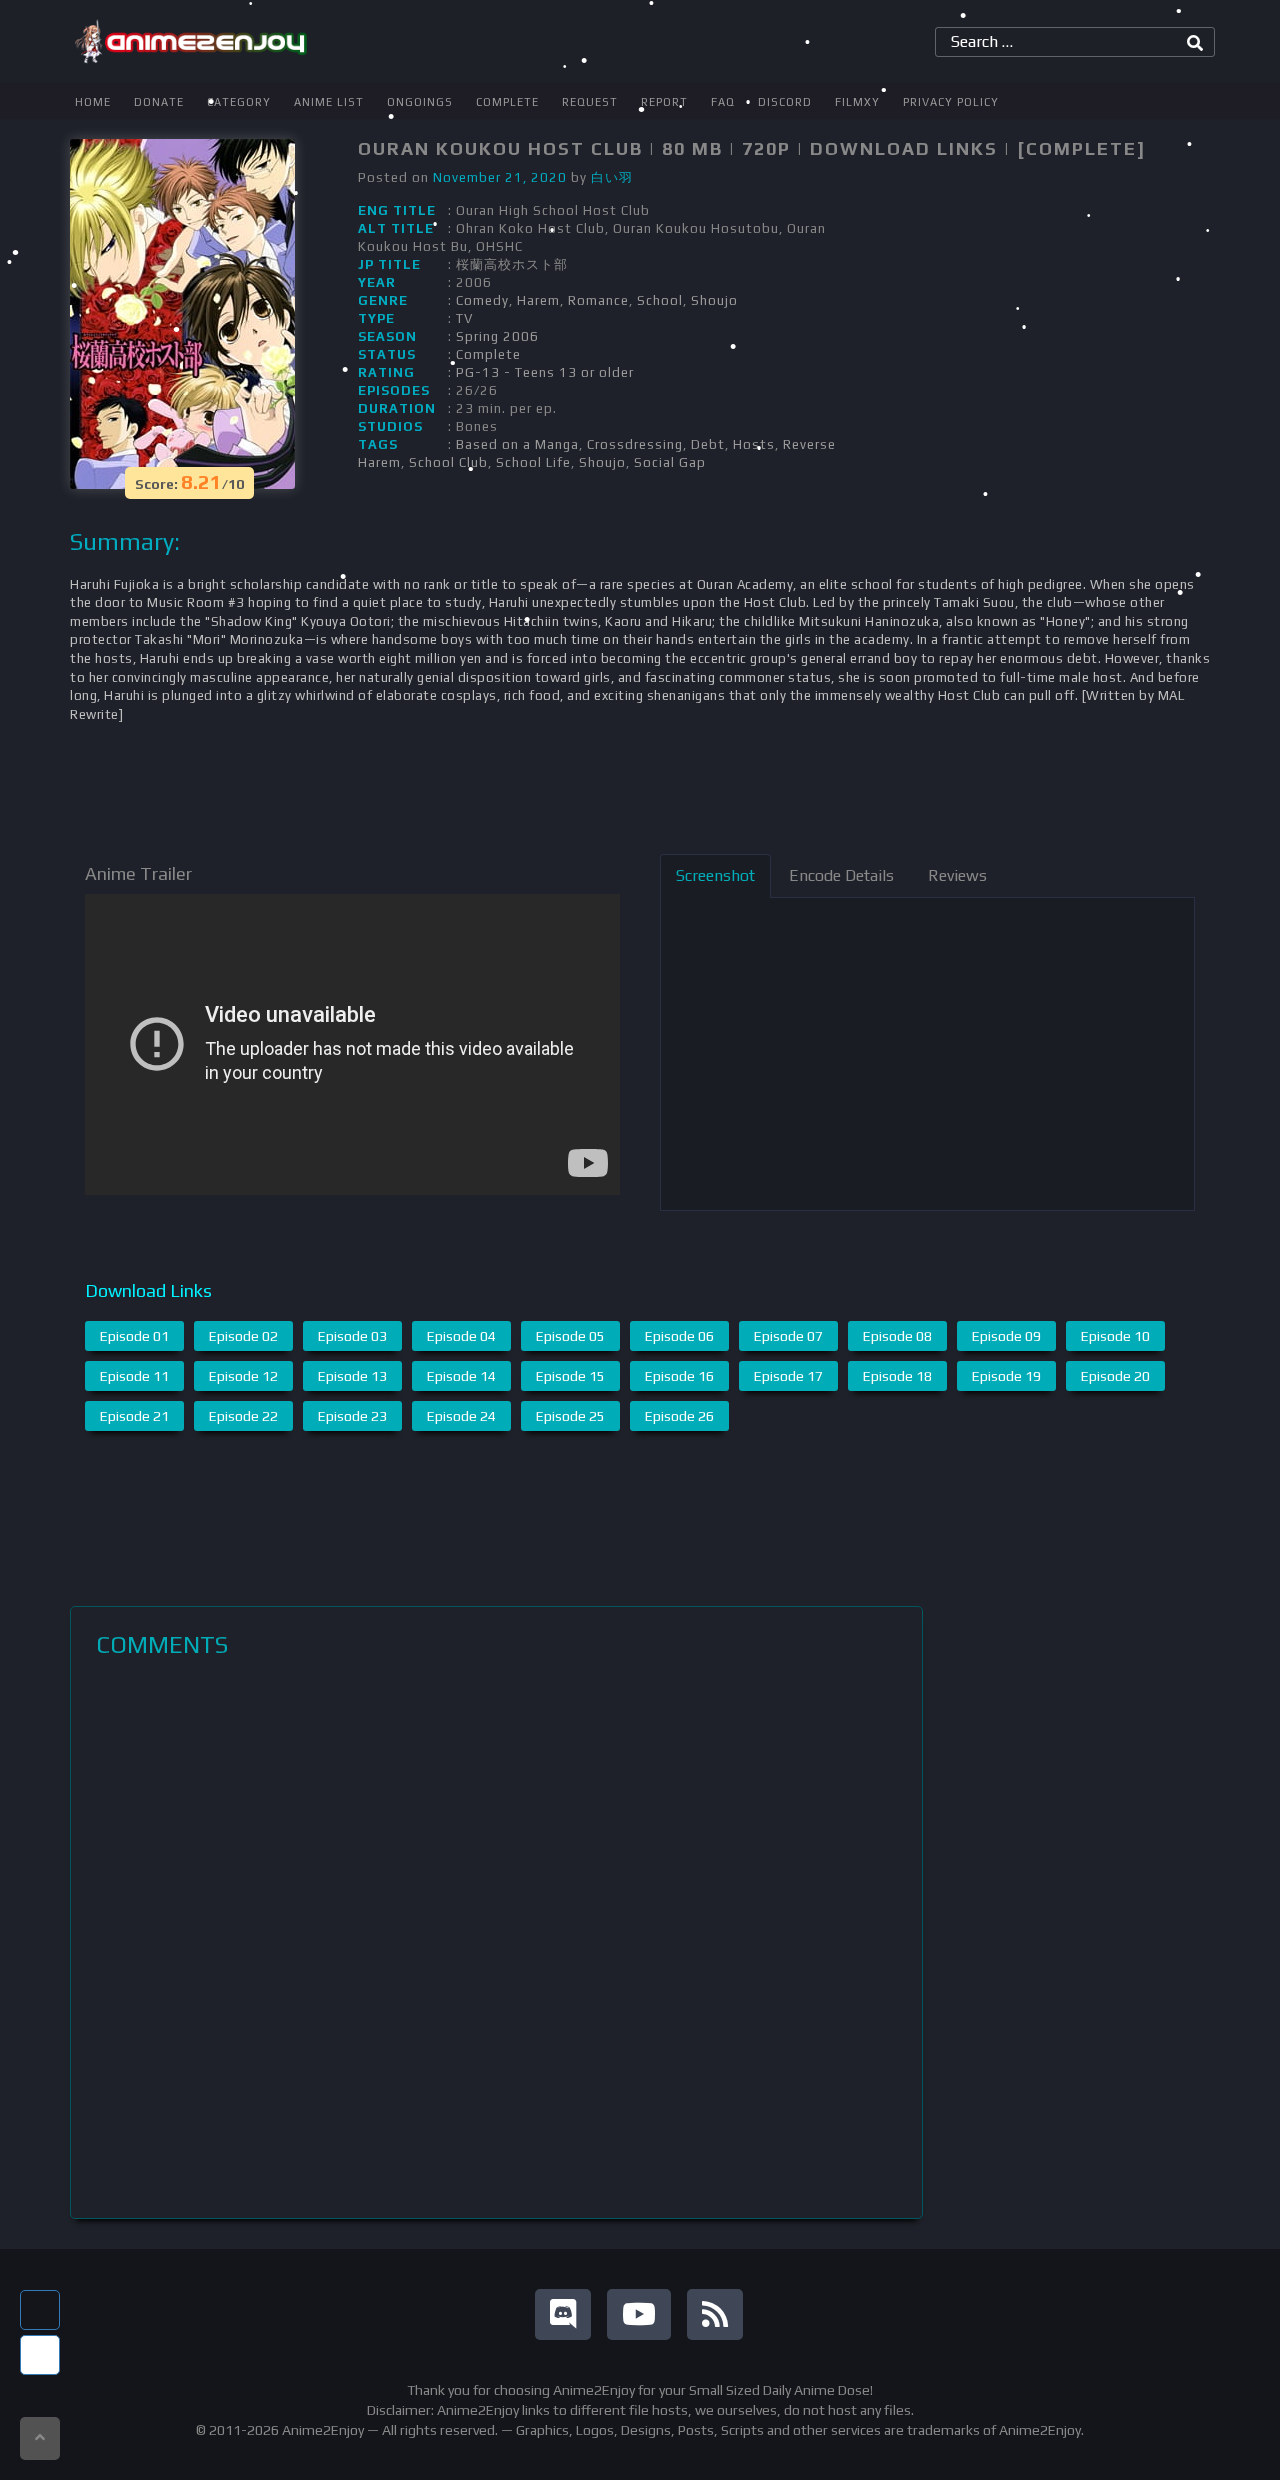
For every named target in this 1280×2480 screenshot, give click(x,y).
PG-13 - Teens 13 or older (545, 372)
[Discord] (563, 2314)
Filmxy (857, 102)
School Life (533, 462)
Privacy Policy (951, 102)
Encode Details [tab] (841, 875)
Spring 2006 (497, 336)
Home (93, 102)
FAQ (723, 102)
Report (664, 102)
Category (239, 102)
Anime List (329, 102)
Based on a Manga (517, 444)
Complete (507, 102)
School (660, 300)
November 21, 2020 (500, 177)
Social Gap (670, 462)
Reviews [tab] (957, 875)
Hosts (754, 444)
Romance (598, 300)
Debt (708, 444)
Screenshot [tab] (715, 875)
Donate (159, 102)
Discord (785, 102)
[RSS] (715, 2314)
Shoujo (714, 300)
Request (590, 102)
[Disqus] (496, 1938)
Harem (538, 300)
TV (464, 318)
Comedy (482, 300)
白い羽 (612, 177)
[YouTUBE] (639, 2314)
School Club (448, 462)
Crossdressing (635, 444)
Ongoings (420, 102)
